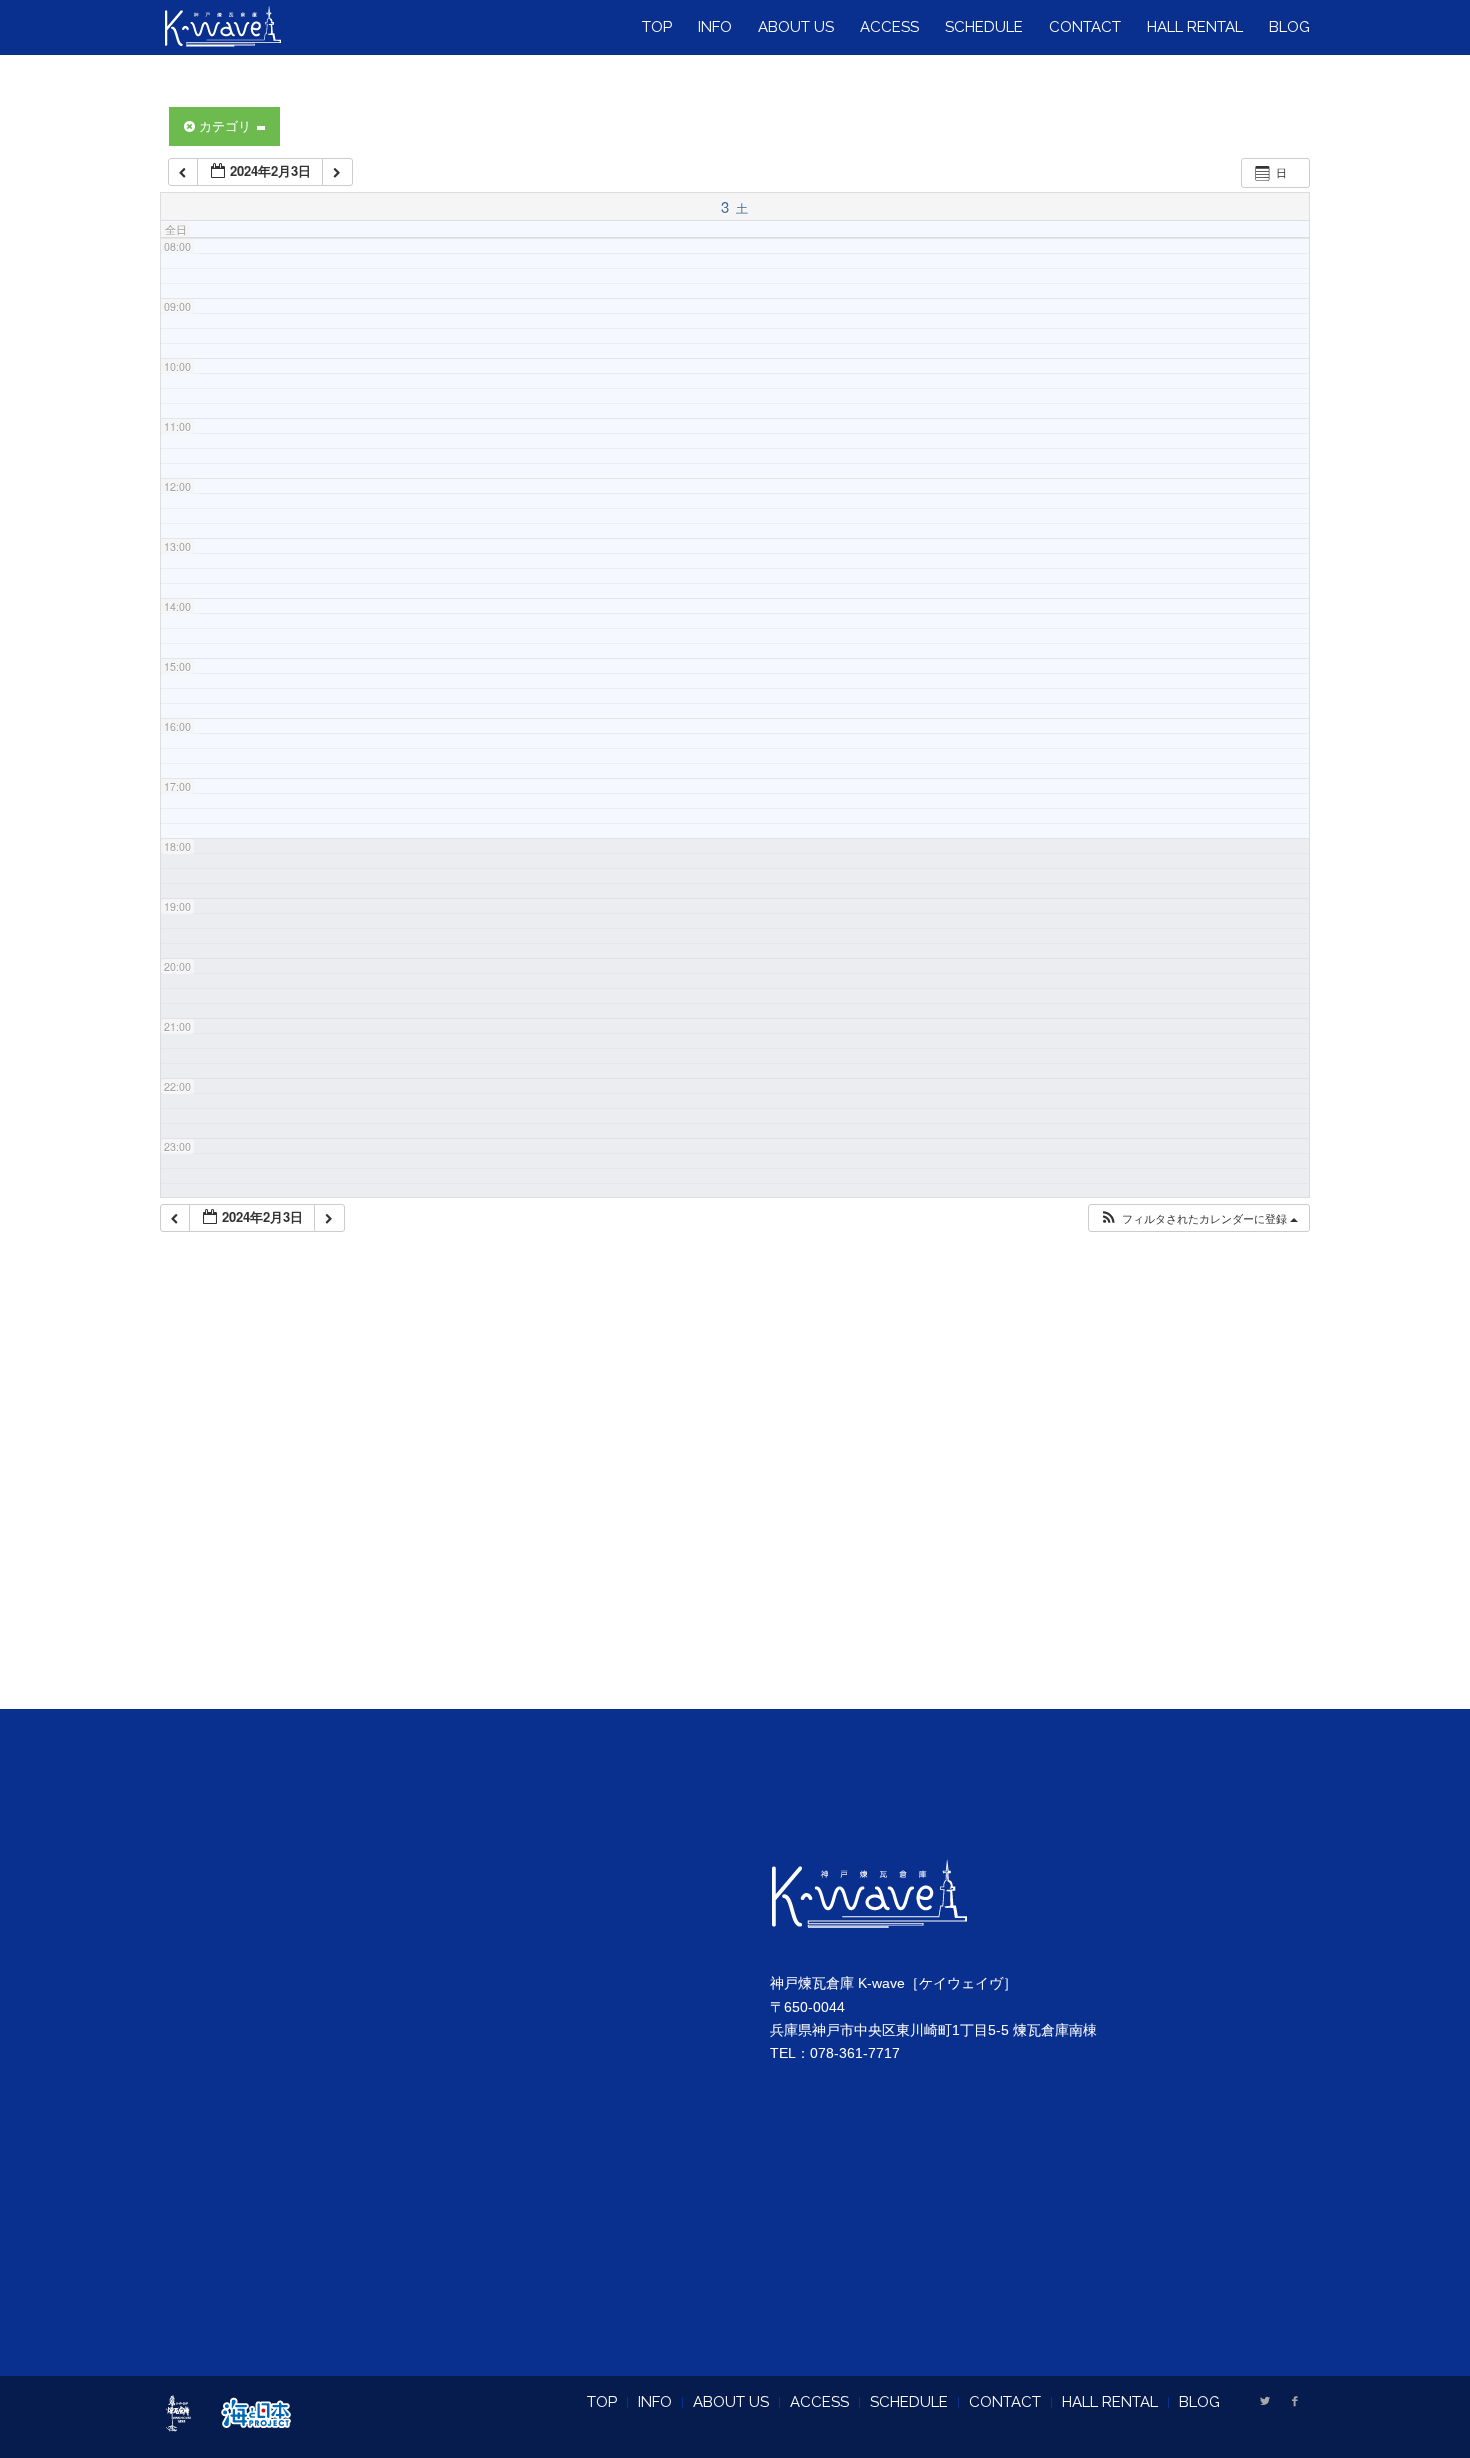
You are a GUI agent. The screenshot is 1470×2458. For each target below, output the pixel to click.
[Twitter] (1265, 2401)
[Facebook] (1295, 2401)
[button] (1198, 1218)
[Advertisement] (735, 1496)
